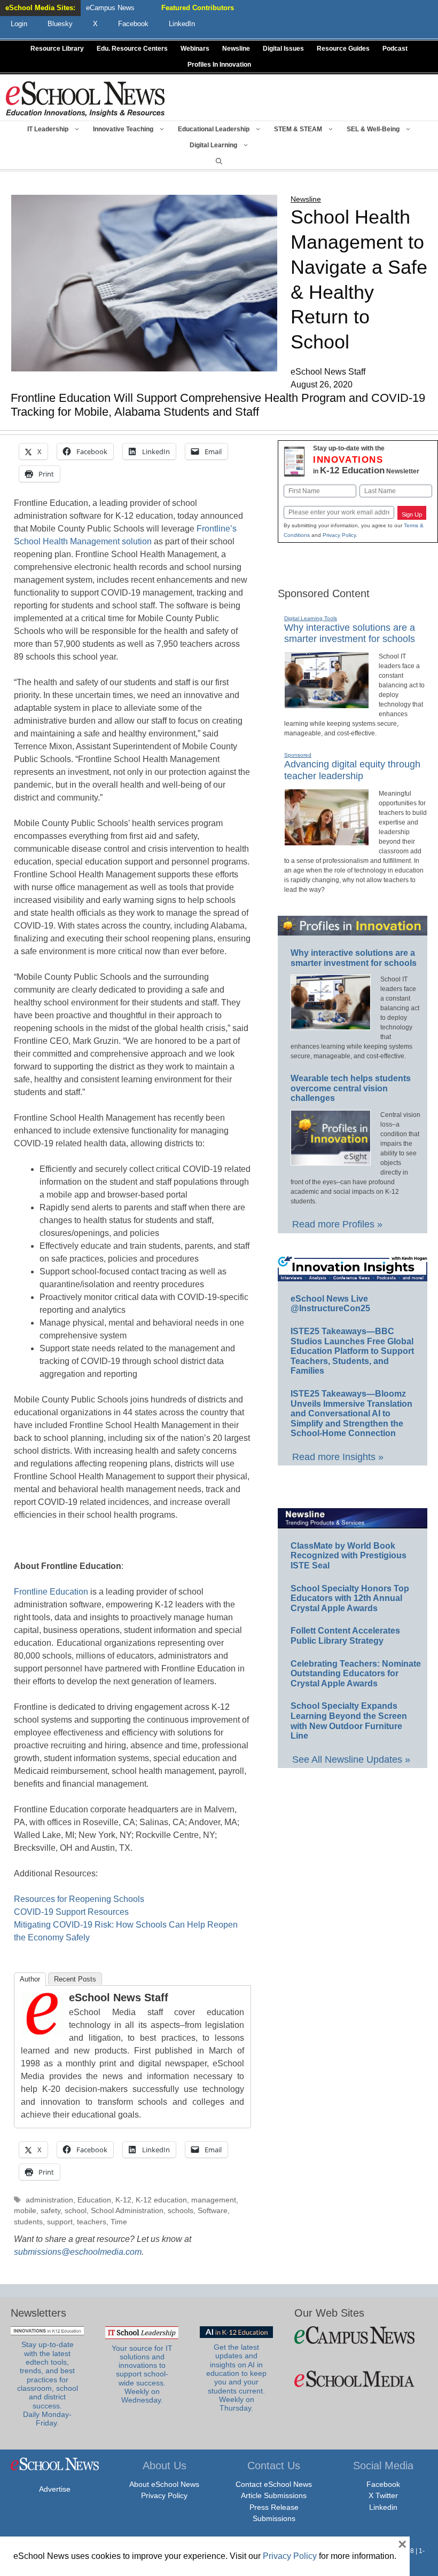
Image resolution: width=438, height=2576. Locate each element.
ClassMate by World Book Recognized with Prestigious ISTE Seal (349, 1556)
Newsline (236, 49)
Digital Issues (283, 49)
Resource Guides (343, 49)
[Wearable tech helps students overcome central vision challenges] (331, 1161)
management (214, 2200)
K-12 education (161, 2200)
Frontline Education (51, 1592)
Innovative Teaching (123, 129)
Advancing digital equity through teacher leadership (352, 770)
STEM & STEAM (298, 129)
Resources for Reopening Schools (79, 1899)
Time (119, 2222)
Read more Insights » (338, 1457)
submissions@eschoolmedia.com (78, 2252)
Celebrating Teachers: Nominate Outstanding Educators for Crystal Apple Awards (356, 1674)
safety (50, 2211)
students (28, 2222)
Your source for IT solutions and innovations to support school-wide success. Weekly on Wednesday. (142, 2375)
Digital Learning (213, 145)
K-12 (123, 2200)
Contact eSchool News (274, 2484)
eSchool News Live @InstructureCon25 (330, 1304)
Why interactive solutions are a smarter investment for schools (350, 633)
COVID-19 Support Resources (71, 1912)
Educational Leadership (214, 129)
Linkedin (383, 2507)
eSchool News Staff (119, 1998)
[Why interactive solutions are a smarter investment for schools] (327, 704)
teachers (92, 2222)
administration (49, 2200)
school (76, 2211)
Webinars (195, 49)
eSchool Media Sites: (40, 8)
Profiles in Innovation (219, 65)
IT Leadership (48, 129)
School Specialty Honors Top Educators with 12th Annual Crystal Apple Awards (350, 1598)
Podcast (395, 49)
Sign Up (412, 514)
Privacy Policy (339, 535)
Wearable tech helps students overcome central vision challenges (351, 1088)
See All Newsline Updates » (351, 1759)
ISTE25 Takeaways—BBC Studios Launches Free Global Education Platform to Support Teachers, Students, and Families (352, 1351)
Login (19, 24)
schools (181, 2211)
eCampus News (110, 8)
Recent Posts (75, 1979)
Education (94, 2200)
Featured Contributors (198, 8)
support (60, 2222)
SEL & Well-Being (373, 129)
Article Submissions (274, 2495)
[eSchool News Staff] (42, 2032)
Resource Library (57, 49)
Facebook (383, 2484)
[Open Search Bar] (219, 161)
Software (213, 2211)
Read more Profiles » (337, 1224)
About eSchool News (164, 2484)
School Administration (127, 2211)
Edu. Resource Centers (132, 49)
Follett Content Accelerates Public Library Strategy (345, 1636)
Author (30, 1979)
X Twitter (383, 2495)
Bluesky (60, 24)
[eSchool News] (85, 98)
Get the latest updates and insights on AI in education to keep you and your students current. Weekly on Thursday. (236, 2378)
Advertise (55, 2489)
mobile (25, 2211)
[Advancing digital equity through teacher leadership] (327, 841)
